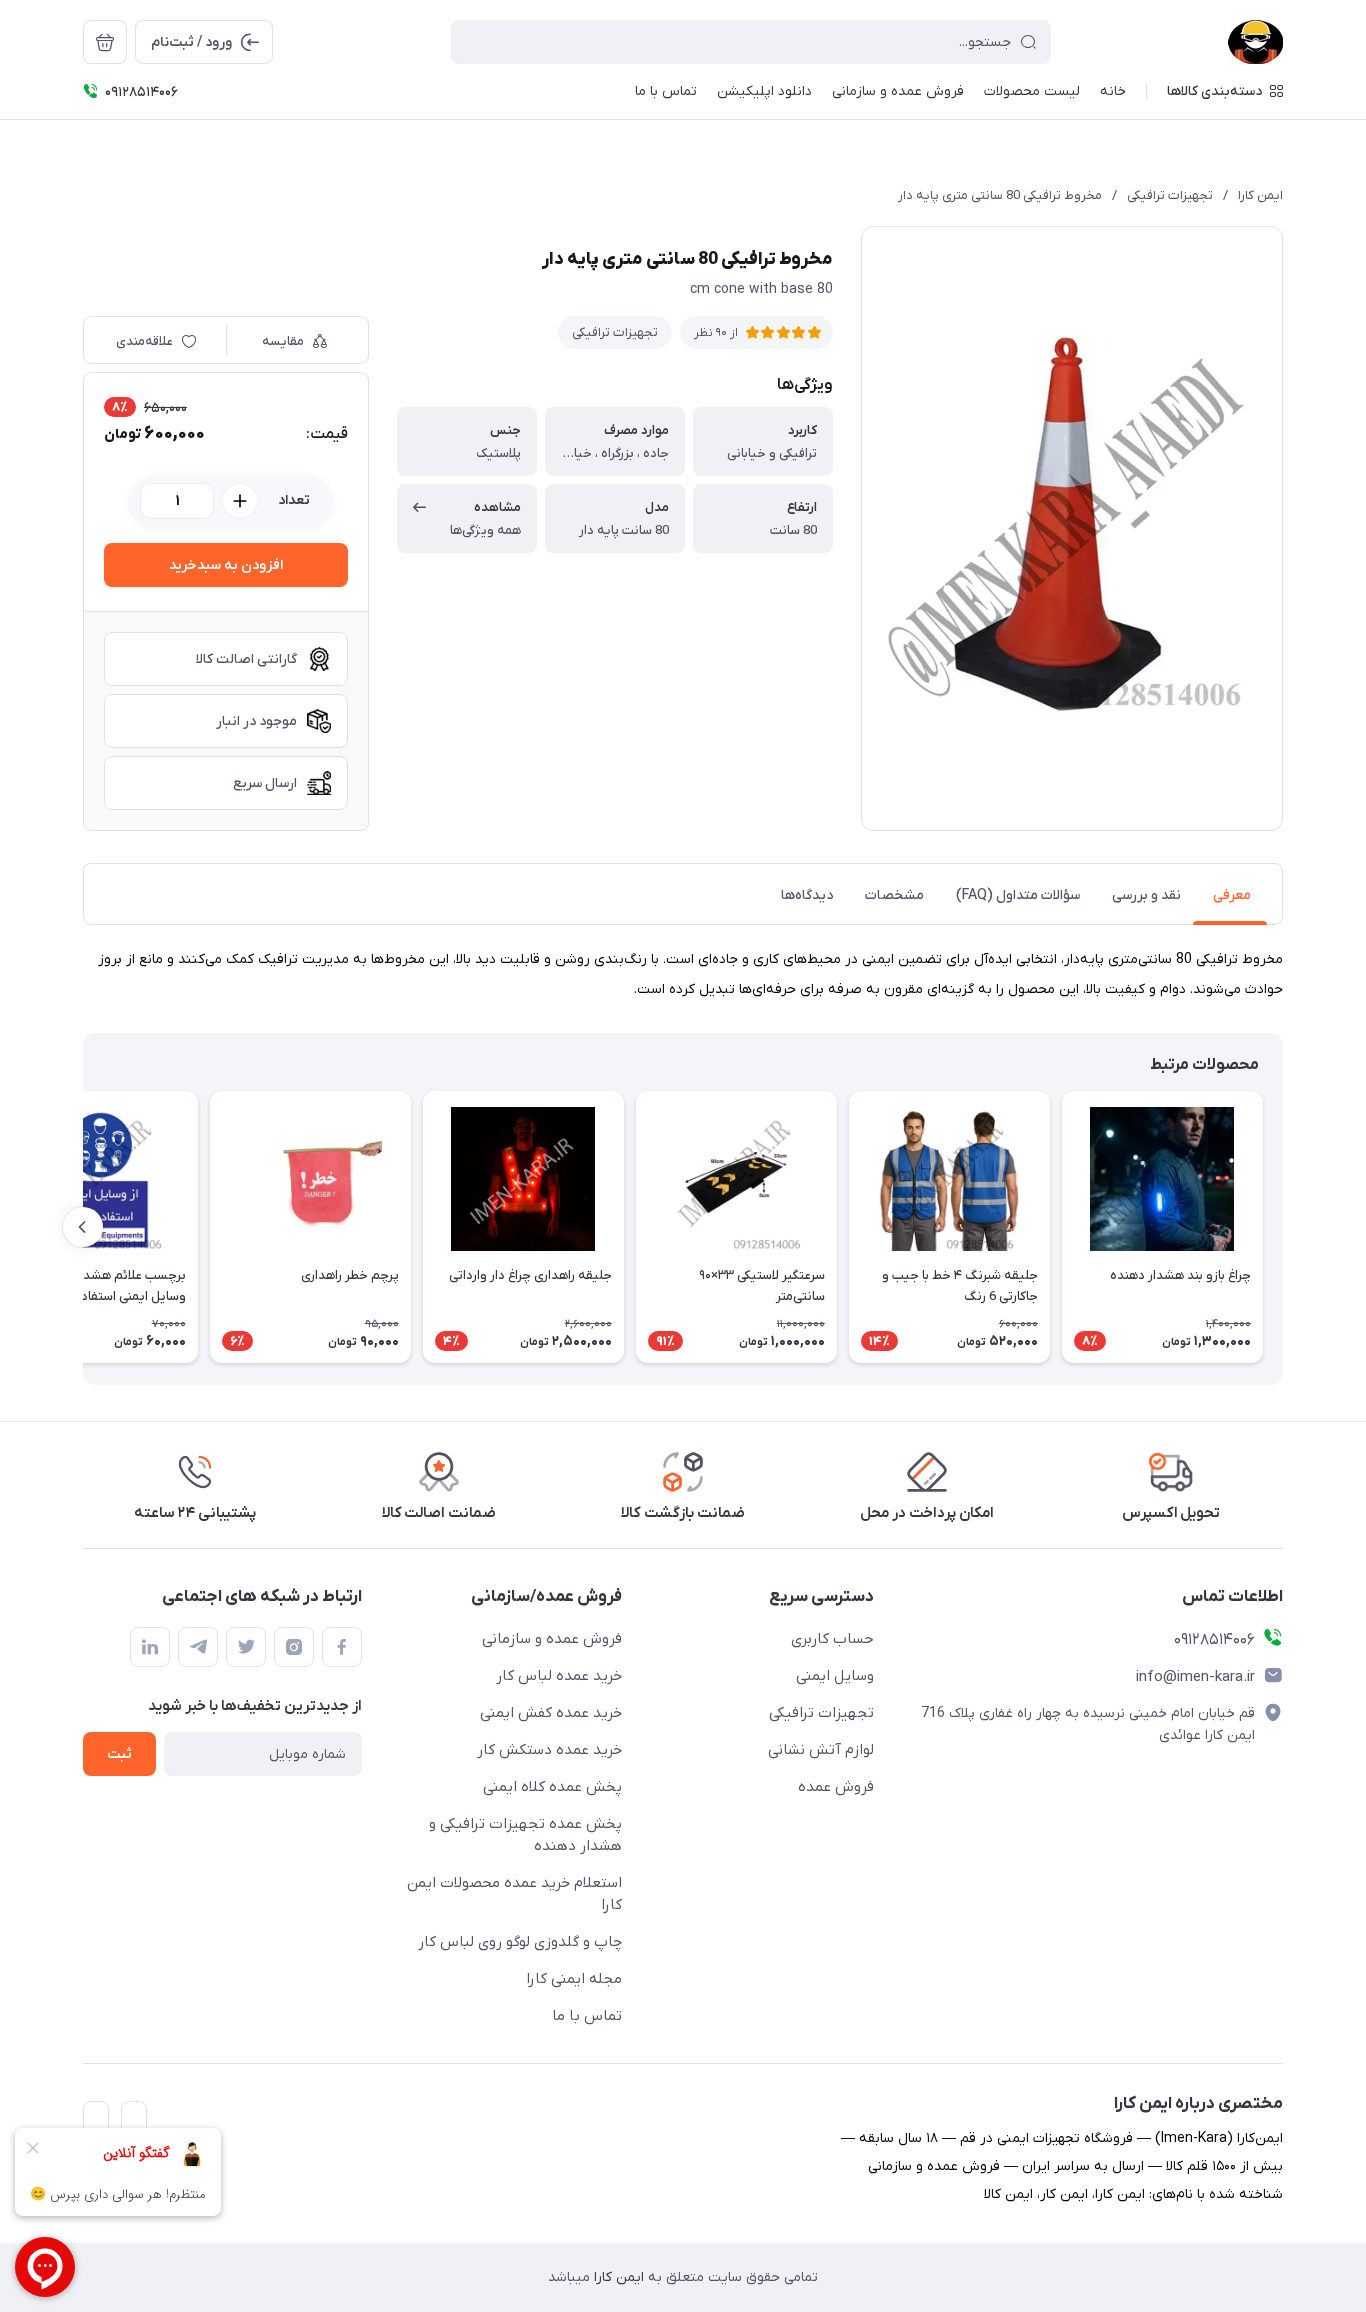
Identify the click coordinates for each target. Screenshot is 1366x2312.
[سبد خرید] (105, 42)
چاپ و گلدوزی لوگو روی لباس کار (520, 1942)
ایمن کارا (1260, 195)
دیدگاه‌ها (807, 895)
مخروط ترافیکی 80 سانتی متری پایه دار (1000, 195)
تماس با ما (587, 2016)
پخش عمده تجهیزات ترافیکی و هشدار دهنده (525, 1835)
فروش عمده (836, 1787)
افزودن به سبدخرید (226, 565)
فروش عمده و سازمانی (552, 1639)
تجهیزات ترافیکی (1170, 195)
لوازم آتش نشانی (821, 1750)
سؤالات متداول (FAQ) (1018, 895)
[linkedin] (150, 1647)
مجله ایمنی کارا (574, 1979)
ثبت (119, 1754)
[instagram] (294, 1647)
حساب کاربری (832, 1639)
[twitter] (246, 1647)
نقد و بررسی (1146, 895)
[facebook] (342, 1647)
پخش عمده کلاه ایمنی (552, 1787)
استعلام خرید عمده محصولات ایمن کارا (514, 1894)
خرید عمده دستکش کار (549, 1750)
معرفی (1232, 895)
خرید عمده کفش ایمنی (551, 1713)
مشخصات (894, 895)
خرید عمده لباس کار (559, 1676)
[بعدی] (83, 1227)
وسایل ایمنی (835, 1676)
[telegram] (198, 1647)
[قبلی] (1283, 1227)
